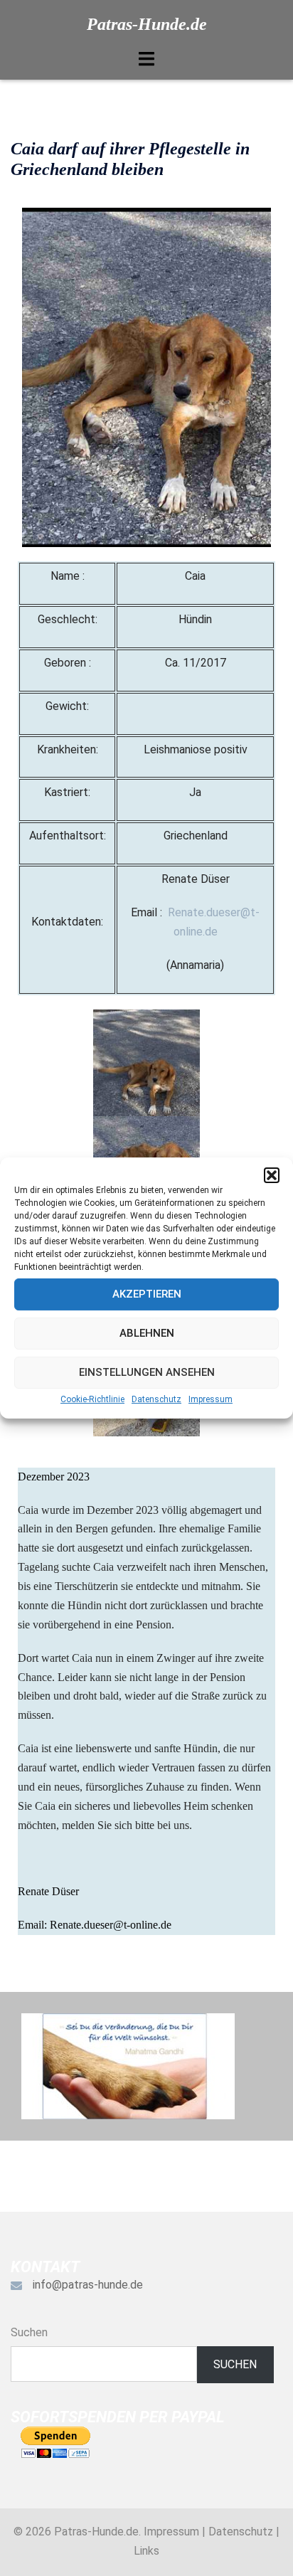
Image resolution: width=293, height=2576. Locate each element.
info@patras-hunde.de (88, 2285)
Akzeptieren (147, 1294)
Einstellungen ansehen (147, 1372)
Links (146, 2551)
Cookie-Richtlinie (92, 1399)
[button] (272, 1175)
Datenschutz (156, 1399)
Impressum (211, 1399)
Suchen (29, 2332)
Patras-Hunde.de (147, 24)
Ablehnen (147, 1333)
